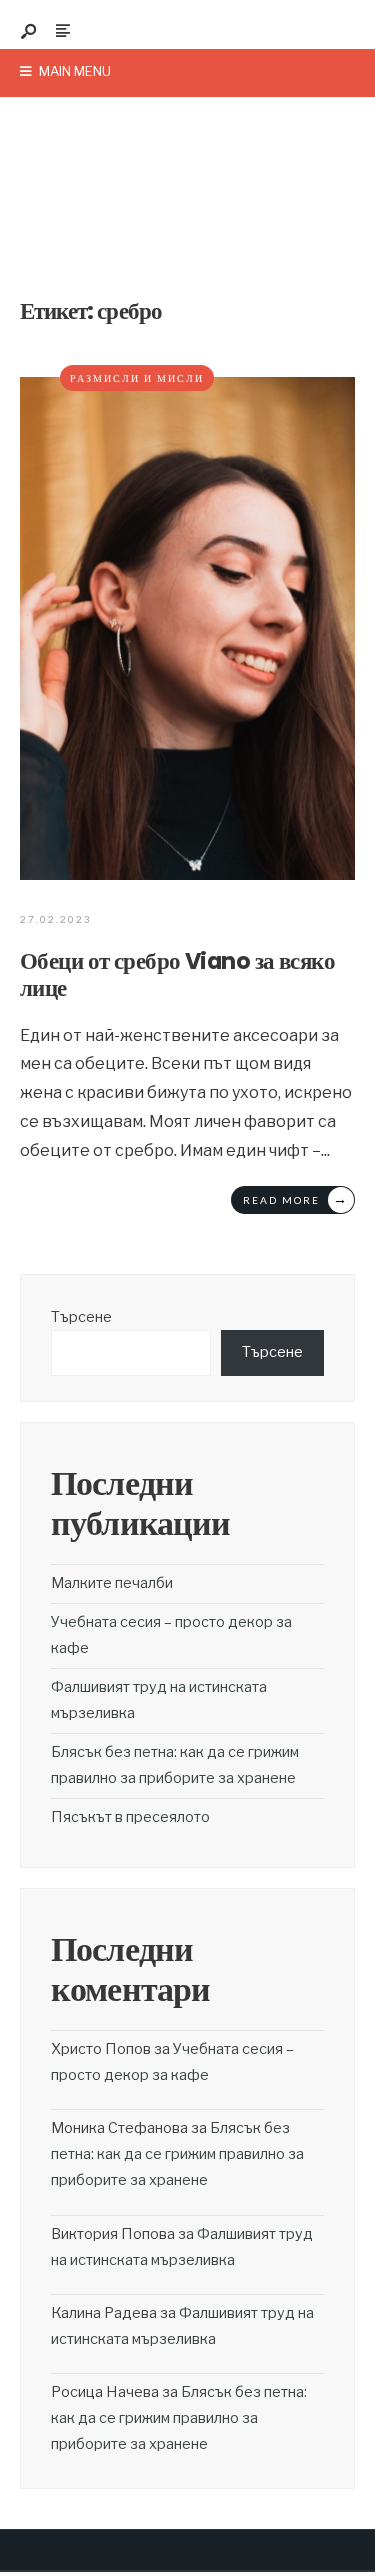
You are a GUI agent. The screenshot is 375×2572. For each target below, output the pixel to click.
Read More (296, 1198)
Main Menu (73, 71)
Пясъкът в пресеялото (130, 1817)
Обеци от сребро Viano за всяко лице (177, 974)
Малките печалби (112, 1583)
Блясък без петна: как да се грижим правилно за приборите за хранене (177, 2154)
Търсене (81, 1317)
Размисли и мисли (137, 378)
